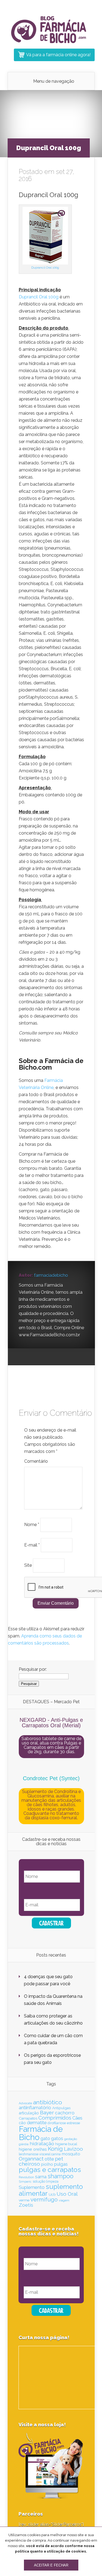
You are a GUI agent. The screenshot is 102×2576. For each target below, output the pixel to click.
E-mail (32, 1545)
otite (49, 2159)
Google (23, 1357)
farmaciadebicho (51, 1275)
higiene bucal (66, 2144)
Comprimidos (55, 2118)
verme (24, 2200)
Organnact (31, 2159)
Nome (32, 1525)
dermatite (37, 2123)
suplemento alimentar (51, 2190)
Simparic (25, 2182)
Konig (55, 2149)
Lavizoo (73, 2149)
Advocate (25, 2103)
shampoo (61, 2176)
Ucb (52, 2194)
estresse (73, 2123)
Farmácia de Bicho (41, 2133)
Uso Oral (67, 2194)
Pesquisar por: (33, 1669)
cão (22, 2123)
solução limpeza (46, 2181)
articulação (29, 2113)
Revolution (26, 2177)
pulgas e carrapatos (50, 2170)
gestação (71, 2139)
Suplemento (32, 2187)
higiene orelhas (33, 2149)
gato (45, 2139)
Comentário (36, 1461)
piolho (47, 2164)
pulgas (61, 2164)
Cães (77, 2118)
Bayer (47, 2112)
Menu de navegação (54, 81)
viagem (64, 2200)
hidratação (42, 2143)
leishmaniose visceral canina (40, 2154)
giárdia (24, 2144)
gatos (57, 2138)
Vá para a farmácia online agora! (58, 55)
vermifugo (44, 2200)
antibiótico (48, 2102)
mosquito (71, 2154)
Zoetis (26, 2205)
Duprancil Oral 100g (45, 268)
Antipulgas (61, 2108)
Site (28, 1565)
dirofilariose (57, 2123)
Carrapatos (28, 2118)
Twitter (44, 1357)
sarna (41, 2177)
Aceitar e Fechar (51, 2565)
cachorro (65, 2113)
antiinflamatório (35, 2108)
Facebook (33, 1357)
